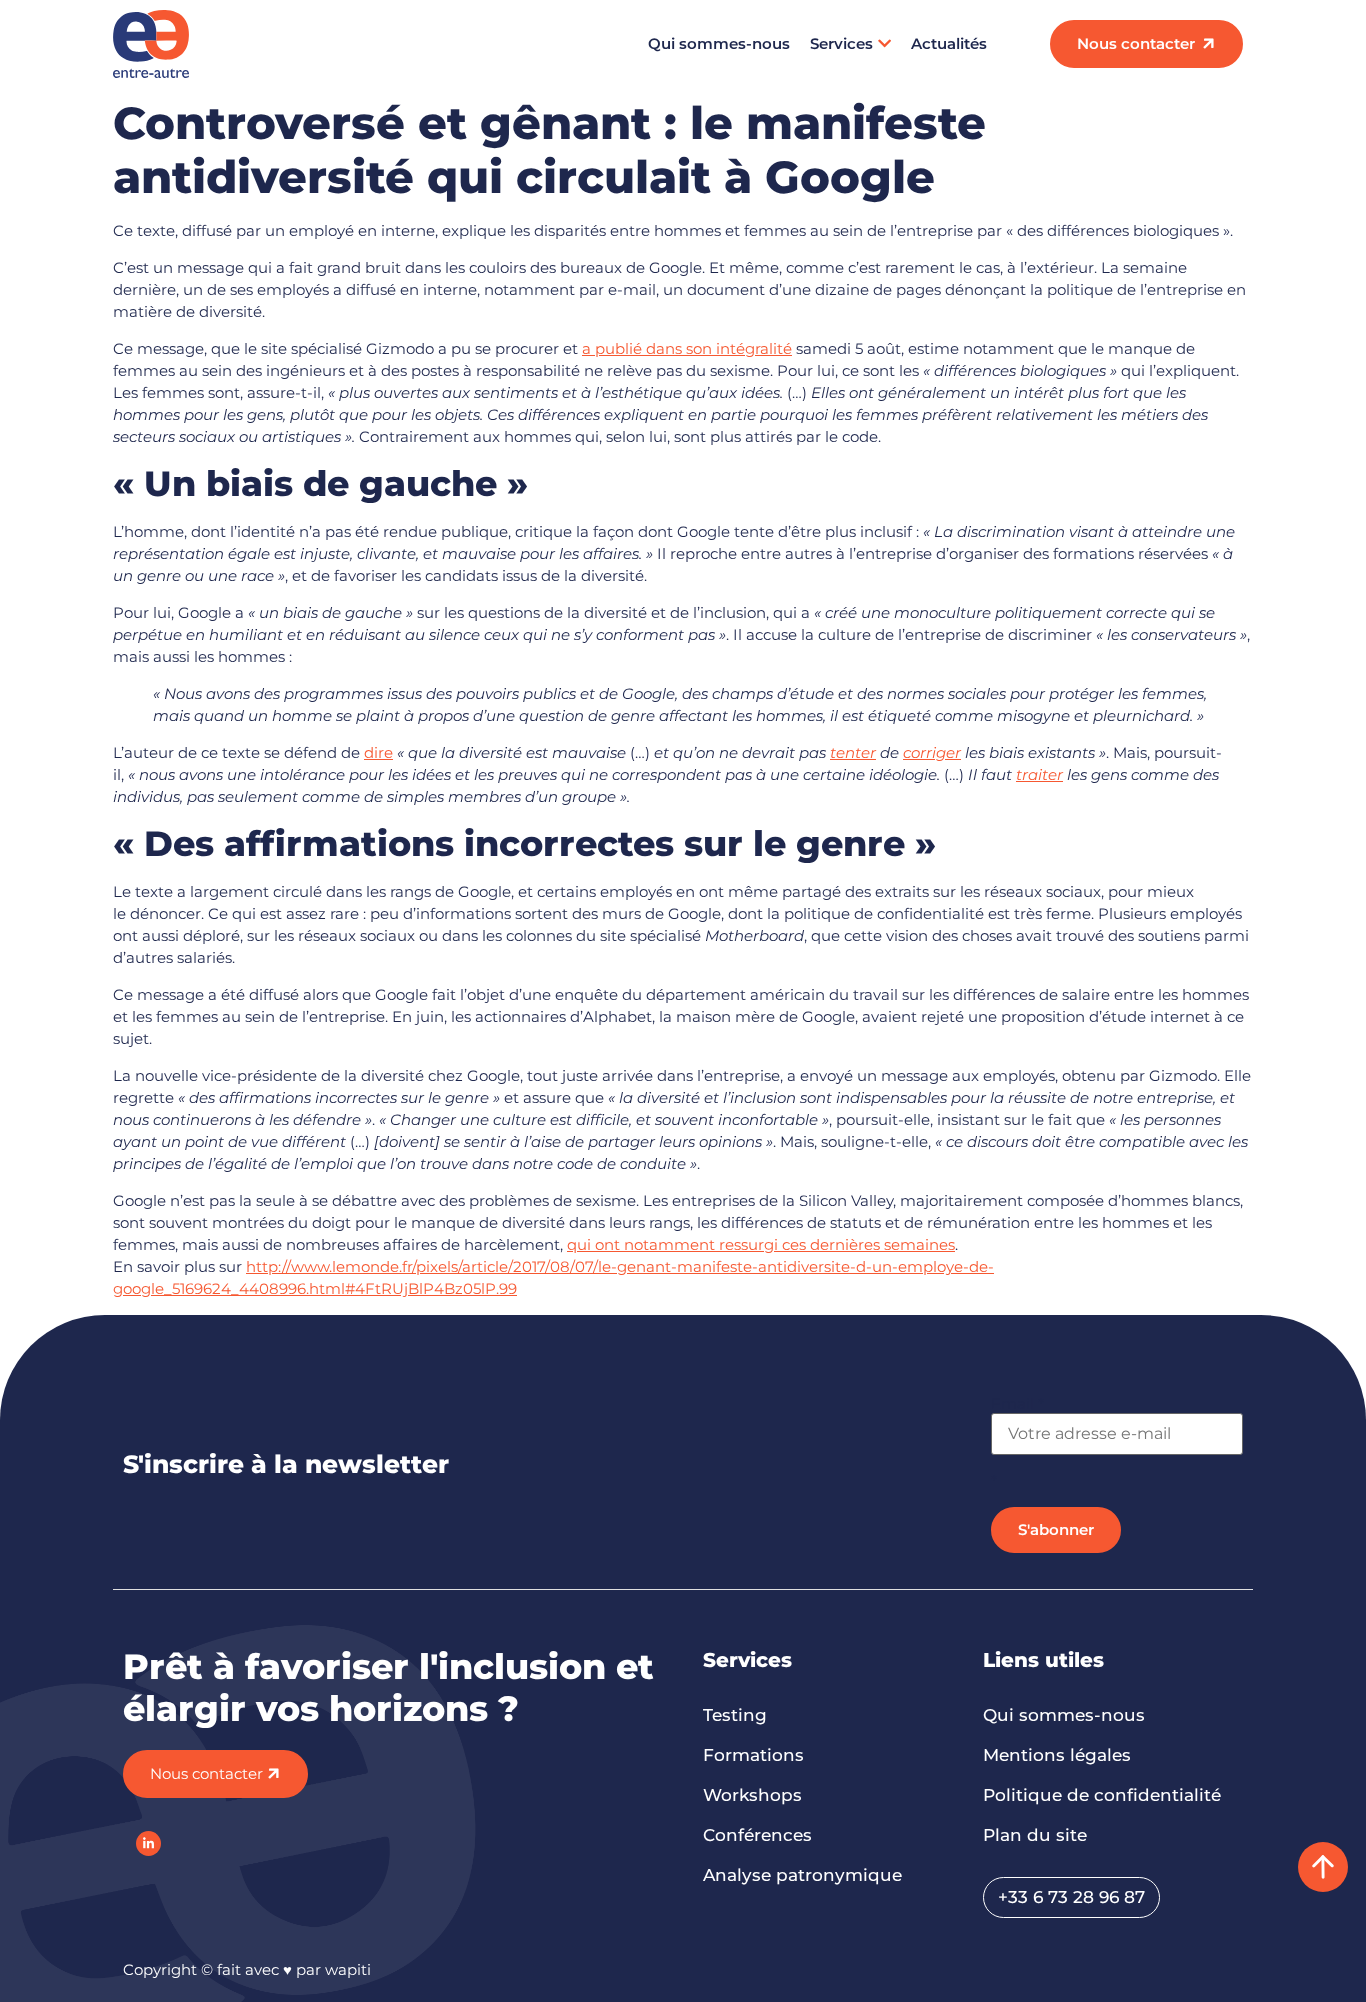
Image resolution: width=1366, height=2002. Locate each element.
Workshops (752, 1795)
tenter (853, 752)
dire (378, 752)
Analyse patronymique (802, 1875)
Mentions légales (1057, 1755)
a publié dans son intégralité (687, 348)
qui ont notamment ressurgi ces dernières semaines (761, 1244)
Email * (1017, 1403)
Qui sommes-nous (719, 43)
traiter (1039, 774)
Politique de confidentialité (1102, 1795)
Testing (735, 1715)
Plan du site (1035, 1835)
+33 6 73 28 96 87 (1071, 1897)
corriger (932, 752)
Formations (753, 1755)
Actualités (949, 43)
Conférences (757, 1835)
